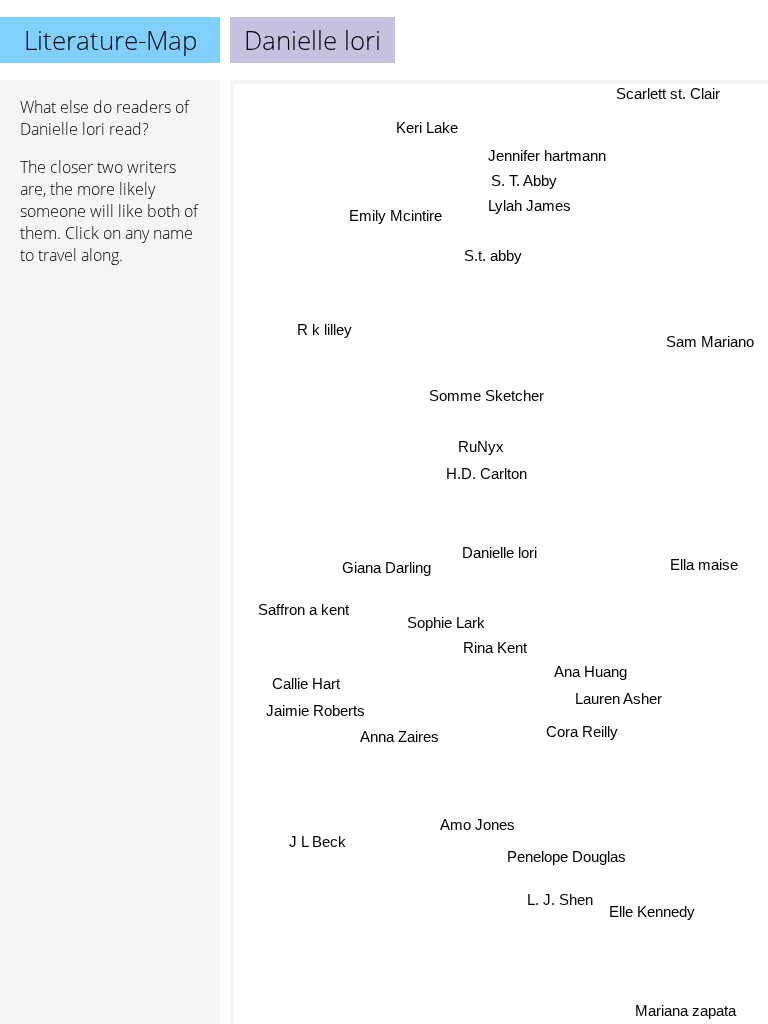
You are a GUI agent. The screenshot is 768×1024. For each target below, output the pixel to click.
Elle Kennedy (652, 911)
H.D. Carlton (486, 473)
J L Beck (317, 841)
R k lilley (324, 331)
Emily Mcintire (395, 215)
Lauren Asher (618, 698)
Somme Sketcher (486, 395)
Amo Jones (477, 824)
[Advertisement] (110, 387)
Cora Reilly (582, 731)
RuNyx (481, 446)
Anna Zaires (399, 736)
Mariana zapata (685, 1010)
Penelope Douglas (566, 855)
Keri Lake (427, 127)
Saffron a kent (303, 609)
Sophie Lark (446, 622)
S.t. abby (493, 255)
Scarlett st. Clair (668, 93)
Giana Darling (386, 567)
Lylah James (528, 205)
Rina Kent (495, 647)
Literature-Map (110, 40)
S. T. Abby (524, 180)
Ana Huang (590, 671)
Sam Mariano (710, 341)
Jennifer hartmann (547, 155)
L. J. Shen (560, 899)
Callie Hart (306, 683)
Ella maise (704, 563)
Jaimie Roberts (315, 710)
